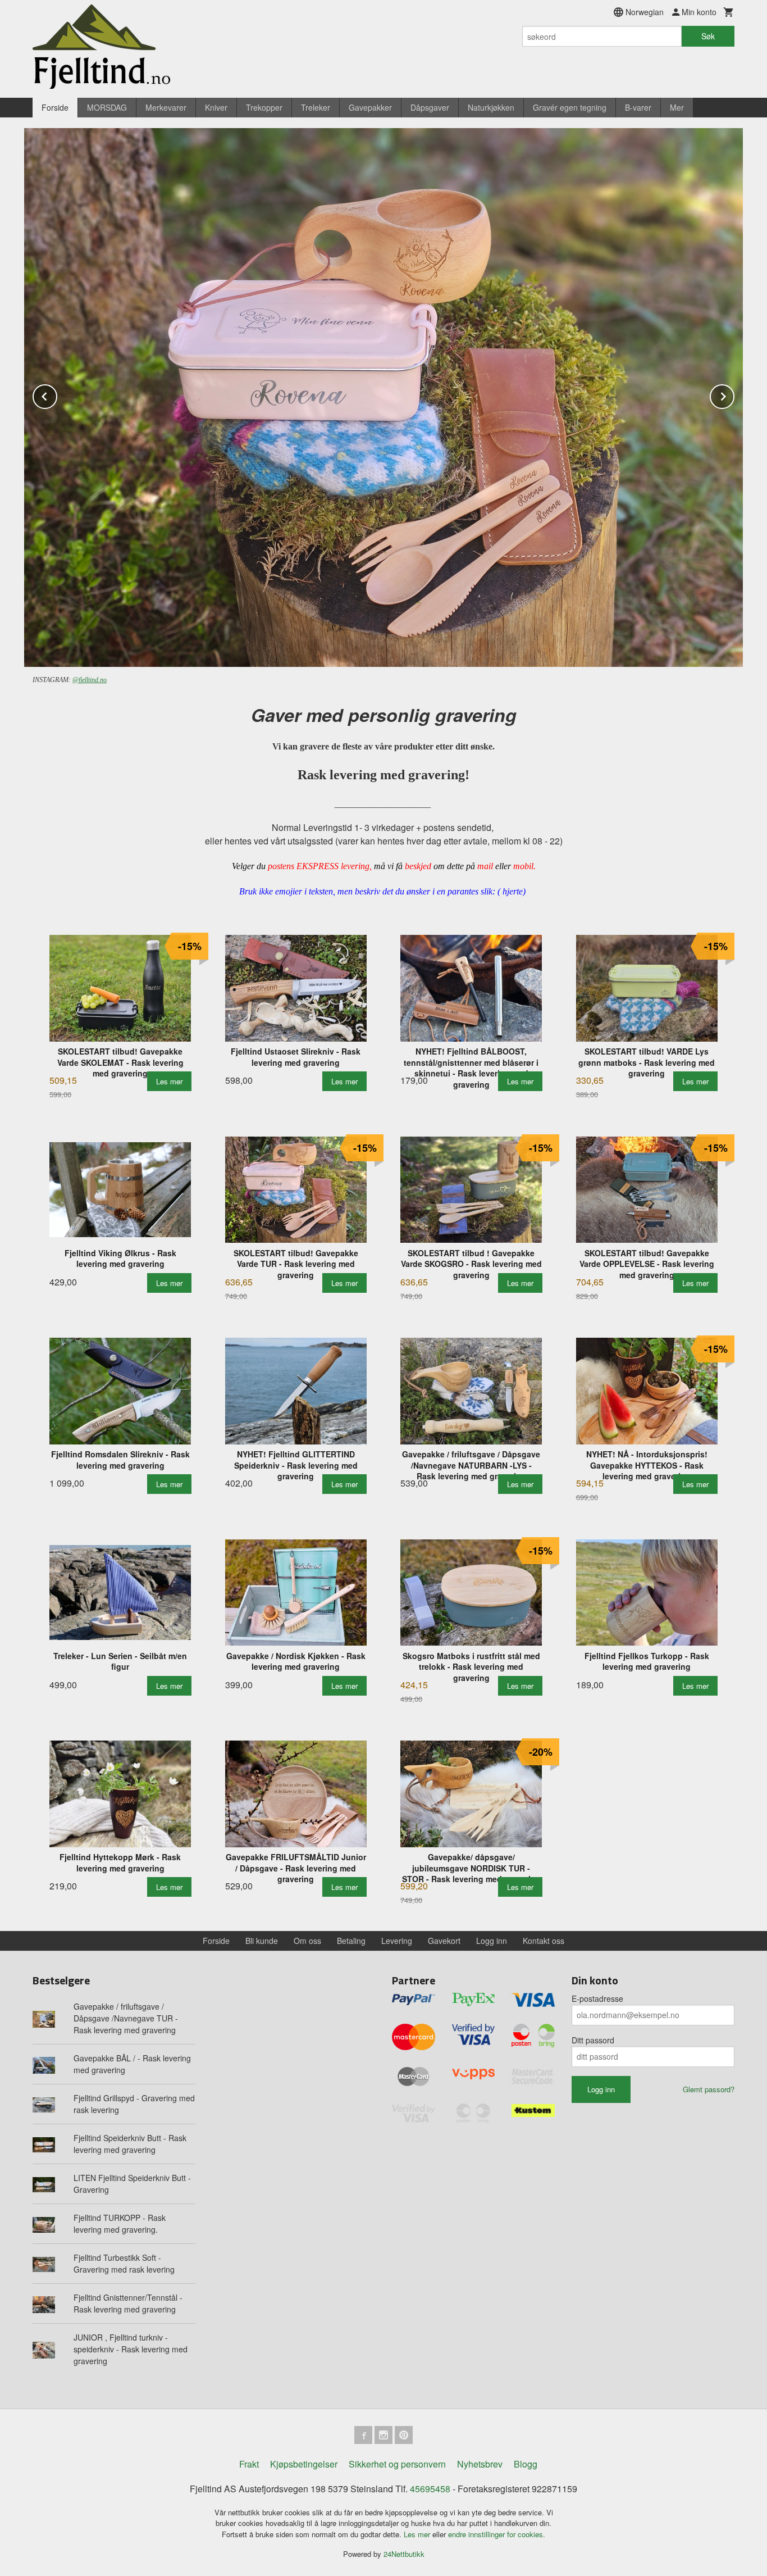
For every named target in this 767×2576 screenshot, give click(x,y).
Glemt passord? (709, 2089)
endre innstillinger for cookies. (497, 2534)
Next (734, 395)
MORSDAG (107, 107)
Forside (55, 107)
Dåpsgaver (430, 107)
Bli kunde (262, 1941)
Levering (397, 1941)
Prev (57, 395)
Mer (677, 107)
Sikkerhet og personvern (397, 2464)
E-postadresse (597, 1998)
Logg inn (492, 1941)
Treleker (316, 107)
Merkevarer (166, 107)
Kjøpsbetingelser (304, 2464)
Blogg (526, 2464)
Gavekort (444, 1941)
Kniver (216, 107)
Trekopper (264, 107)
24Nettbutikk (404, 2554)
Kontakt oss (544, 1941)
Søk (708, 36)
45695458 (430, 2489)
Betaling (351, 1941)
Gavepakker (370, 107)
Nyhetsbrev (480, 2464)
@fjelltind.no (90, 680)
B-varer (638, 107)
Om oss (307, 1941)
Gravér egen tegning (570, 107)
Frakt (249, 2464)
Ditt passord (593, 2040)
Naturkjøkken (491, 107)
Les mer (418, 2534)
